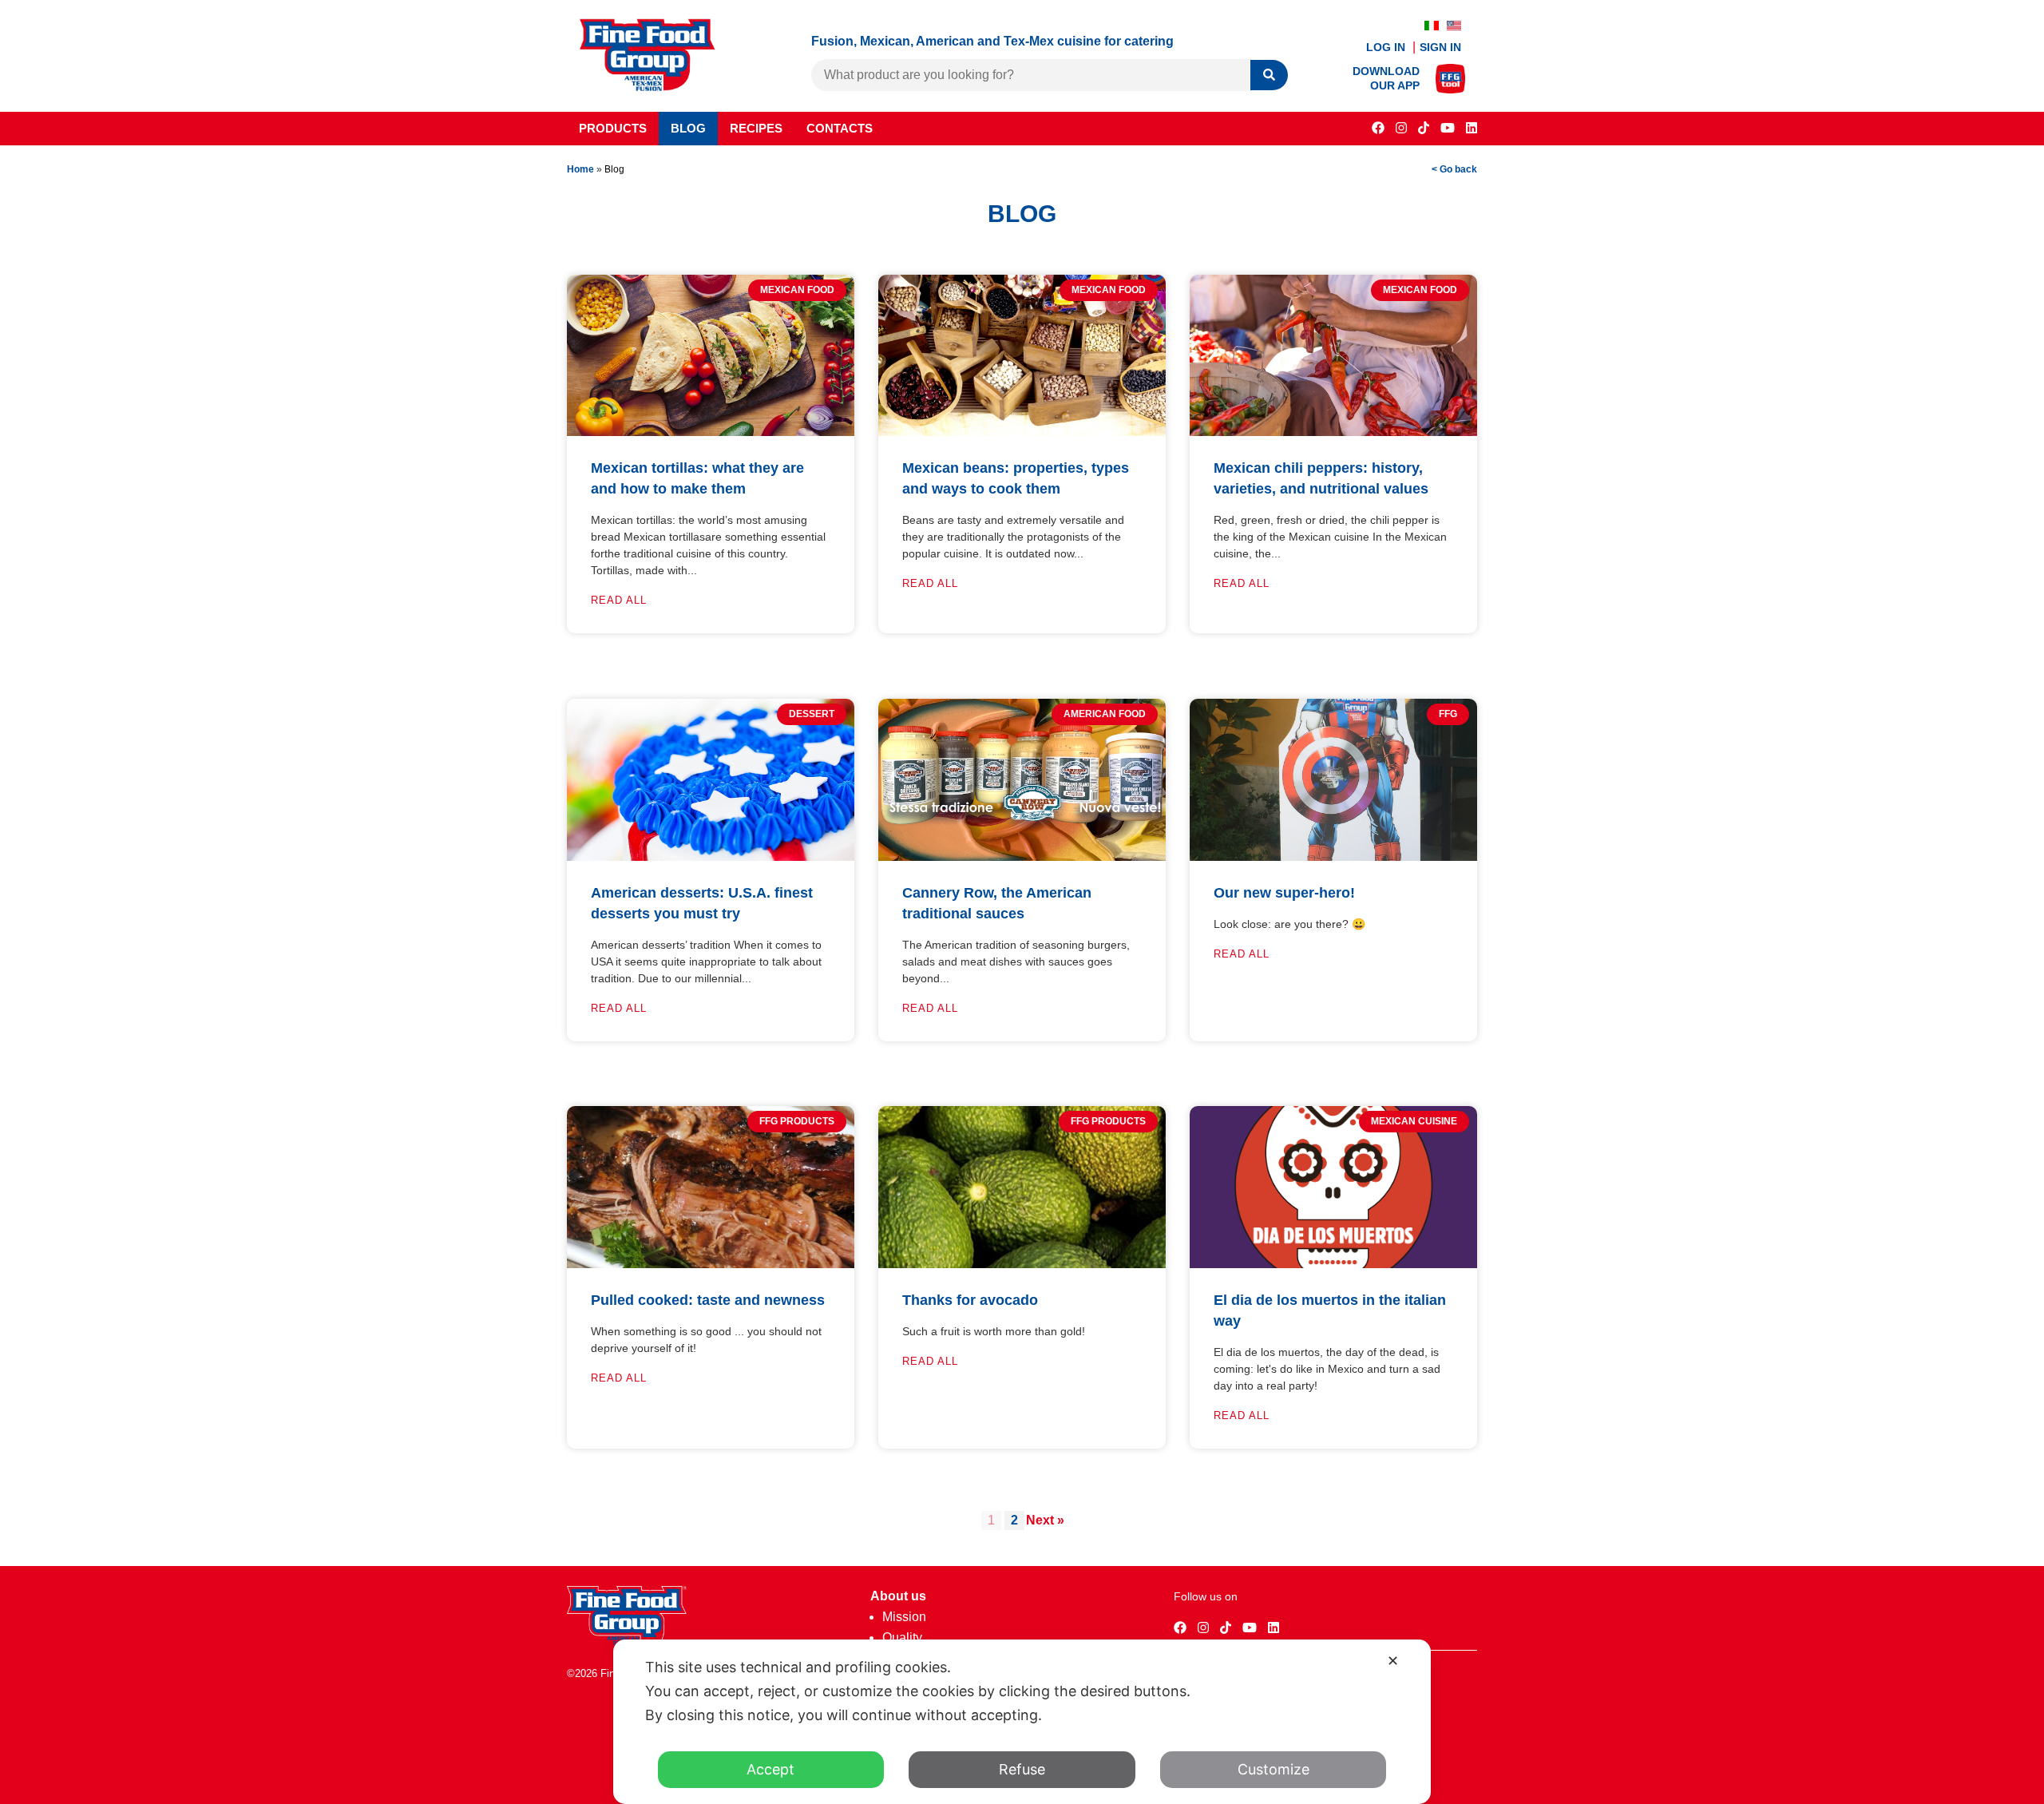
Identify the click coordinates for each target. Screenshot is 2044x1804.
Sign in (1440, 47)
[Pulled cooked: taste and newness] (711, 1264)
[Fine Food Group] (648, 87)
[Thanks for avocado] (1022, 1264)
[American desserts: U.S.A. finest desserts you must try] (711, 856)
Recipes (756, 128)
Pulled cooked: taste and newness (708, 1300)
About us (898, 1596)
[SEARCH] (1269, 75)
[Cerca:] (1031, 75)
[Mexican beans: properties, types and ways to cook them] (1022, 432)
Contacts (840, 128)
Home (580, 169)
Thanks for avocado (970, 1300)
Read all (619, 600)
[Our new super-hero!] (1333, 856)
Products (613, 128)
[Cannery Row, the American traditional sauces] (1022, 856)
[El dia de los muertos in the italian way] (1333, 1264)
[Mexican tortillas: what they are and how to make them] (711, 432)
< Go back (1454, 169)
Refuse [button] (1022, 1769)
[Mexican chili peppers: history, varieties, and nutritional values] (1333, 432)
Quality (902, 1637)
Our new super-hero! (1284, 893)
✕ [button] (1393, 1661)
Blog (688, 128)
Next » (1045, 1520)
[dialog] (1022, 1722)
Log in (1387, 47)
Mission (904, 1617)
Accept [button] (770, 1769)
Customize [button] (1274, 1769)
